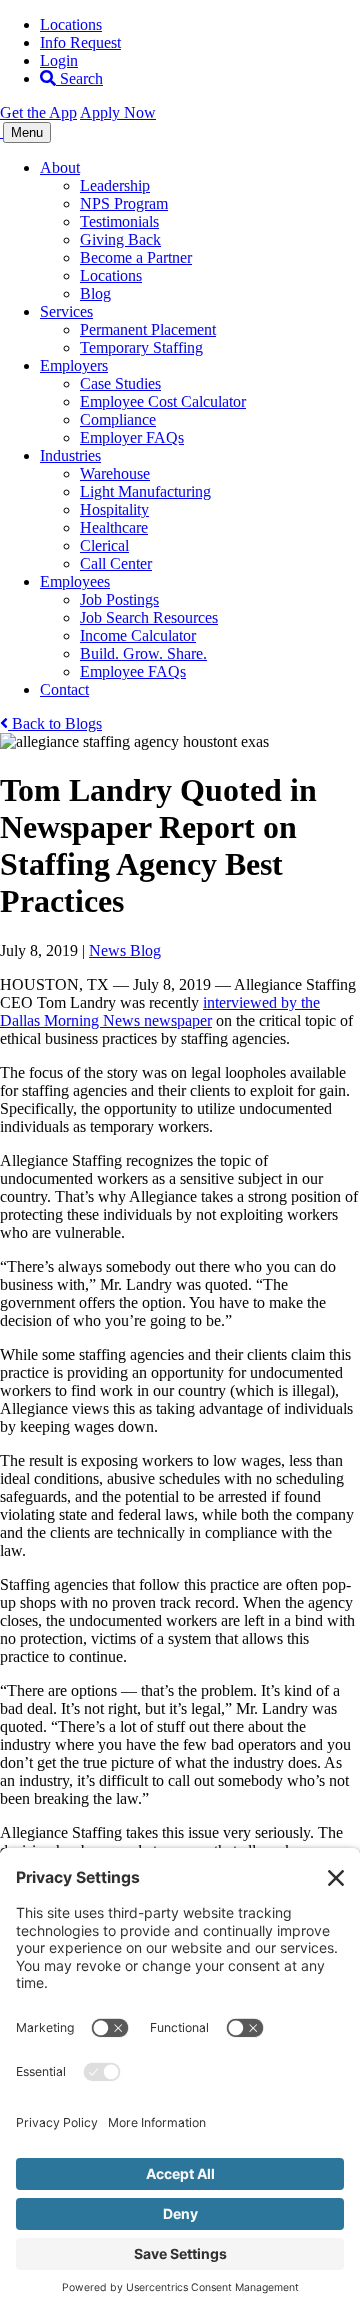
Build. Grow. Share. (143, 653)
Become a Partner (136, 257)
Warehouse (115, 473)
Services (66, 311)
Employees (75, 581)
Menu (27, 132)
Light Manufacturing (145, 491)
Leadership (115, 185)
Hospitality (114, 509)
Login (59, 60)
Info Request (80, 42)
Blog (95, 293)
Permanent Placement (148, 329)
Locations (71, 24)
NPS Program (124, 203)
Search (79, 78)
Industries (70, 455)
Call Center (116, 563)
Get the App (38, 112)
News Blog (125, 950)
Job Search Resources (149, 617)
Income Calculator (138, 635)
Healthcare (114, 527)
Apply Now (118, 112)
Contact (64, 689)
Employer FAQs (132, 437)
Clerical (104, 545)
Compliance (118, 419)
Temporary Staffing (141, 347)
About (60, 167)
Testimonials (119, 221)
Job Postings (119, 599)
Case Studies (120, 383)
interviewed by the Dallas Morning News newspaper (160, 1011)
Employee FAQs (133, 671)
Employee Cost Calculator (163, 401)
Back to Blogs (55, 723)
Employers (74, 365)
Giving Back (120, 239)
